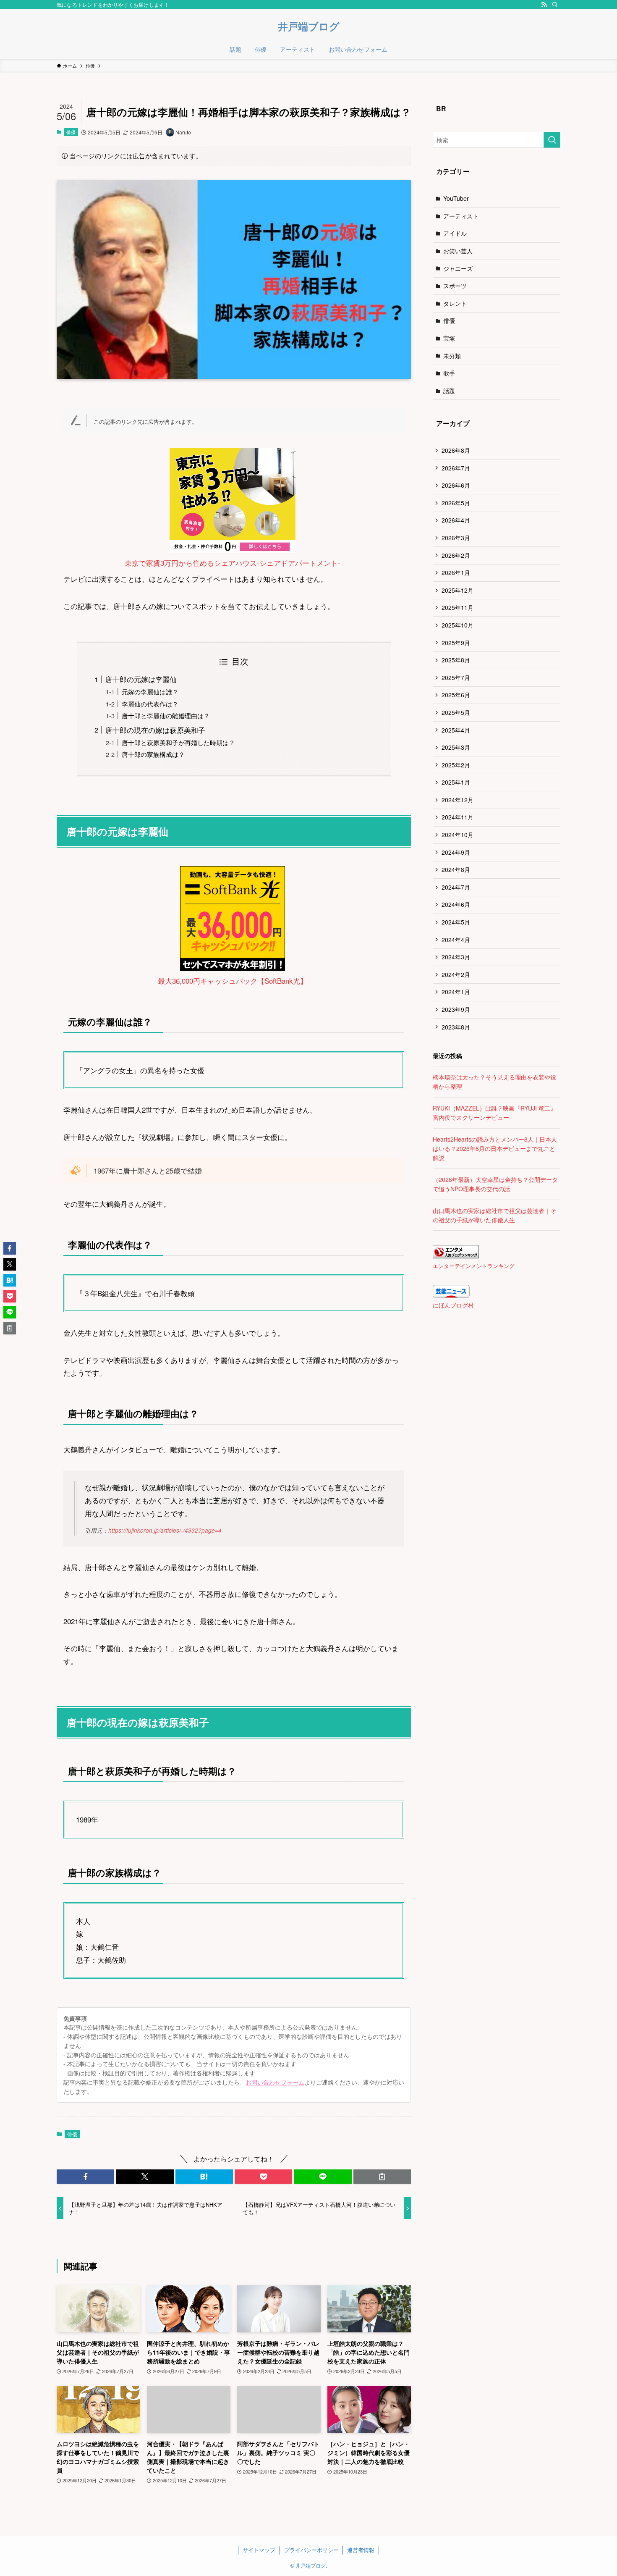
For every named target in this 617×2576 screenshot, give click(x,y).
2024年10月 (458, 835)
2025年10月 (458, 625)
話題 (449, 391)
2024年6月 (456, 904)
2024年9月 (456, 852)
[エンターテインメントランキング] (456, 1256)
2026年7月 (456, 468)
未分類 (452, 356)
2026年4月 (456, 520)
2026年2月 (456, 555)
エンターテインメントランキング (474, 1266)
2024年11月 (458, 817)
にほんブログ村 (453, 1305)
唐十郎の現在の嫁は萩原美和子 (155, 730)
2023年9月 (456, 1009)
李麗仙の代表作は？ (150, 704)
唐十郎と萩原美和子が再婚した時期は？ (178, 742)
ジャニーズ (458, 268)
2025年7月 (456, 677)
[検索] (555, 5)
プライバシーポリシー (311, 2550)
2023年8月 (456, 1027)
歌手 (449, 373)
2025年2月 (456, 765)
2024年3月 (456, 957)
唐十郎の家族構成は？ (153, 754)
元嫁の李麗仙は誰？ (150, 691)
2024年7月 (456, 887)
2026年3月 (456, 538)
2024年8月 (456, 869)
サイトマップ (259, 2550)
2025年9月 (456, 643)
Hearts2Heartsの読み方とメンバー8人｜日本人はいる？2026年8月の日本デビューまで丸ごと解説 (495, 1149)
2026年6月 (456, 485)
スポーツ (455, 286)
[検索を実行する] (552, 140)
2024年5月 (456, 922)
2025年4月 (456, 730)
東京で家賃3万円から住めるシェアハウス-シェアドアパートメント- (233, 563)
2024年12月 (458, 800)
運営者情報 (361, 2550)
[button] (85, 2177)
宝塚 (449, 338)
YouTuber (456, 198)
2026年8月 (456, 450)
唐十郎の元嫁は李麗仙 (141, 679)
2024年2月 (456, 974)
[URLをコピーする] (382, 2177)
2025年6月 (456, 695)
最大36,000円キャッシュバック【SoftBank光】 (233, 981)
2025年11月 (458, 607)
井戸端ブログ (309, 26)
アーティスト (461, 216)
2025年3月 (456, 747)
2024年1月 (456, 992)
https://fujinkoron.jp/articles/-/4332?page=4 (165, 1530)
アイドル (455, 233)
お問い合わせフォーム (275, 2082)
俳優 (71, 132)
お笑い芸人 (458, 251)
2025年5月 (456, 712)
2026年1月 (456, 572)
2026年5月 (456, 503)
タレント (455, 303)
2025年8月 (456, 660)
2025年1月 (456, 782)
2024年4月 (456, 940)
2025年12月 (458, 590)
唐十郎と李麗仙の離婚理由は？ (166, 715)
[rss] (544, 5)
